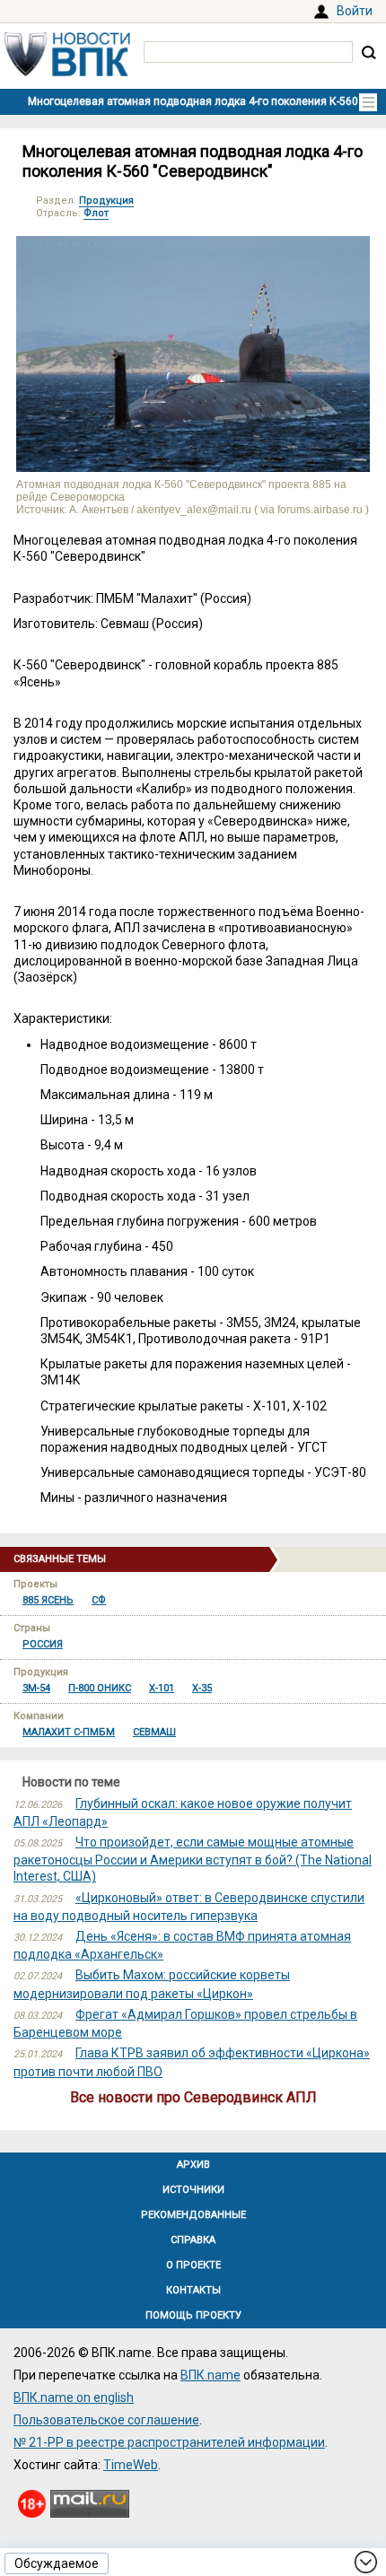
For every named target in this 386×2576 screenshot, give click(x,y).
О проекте (193, 2265)
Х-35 (202, 1688)
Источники (193, 2190)
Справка (193, 2240)
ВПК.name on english (74, 2397)
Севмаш (154, 1732)
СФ (99, 1600)
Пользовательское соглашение (106, 2420)
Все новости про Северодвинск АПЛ (193, 2097)
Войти (355, 11)
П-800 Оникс (100, 1688)
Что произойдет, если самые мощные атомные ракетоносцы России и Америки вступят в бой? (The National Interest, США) (193, 1859)
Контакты (193, 2290)
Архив (193, 2165)
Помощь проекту (193, 2315)
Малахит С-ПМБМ (69, 1732)
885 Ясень (48, 1600)
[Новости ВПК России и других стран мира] (67, 72)
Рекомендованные (193, 2215)
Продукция (106, 201)
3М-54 (36, 1688)
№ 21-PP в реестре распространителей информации (169, 2442)
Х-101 (162, 1688)
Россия (43, 1644)
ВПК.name (211, 2375)
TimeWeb (131, 2465)
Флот (96, 213)
